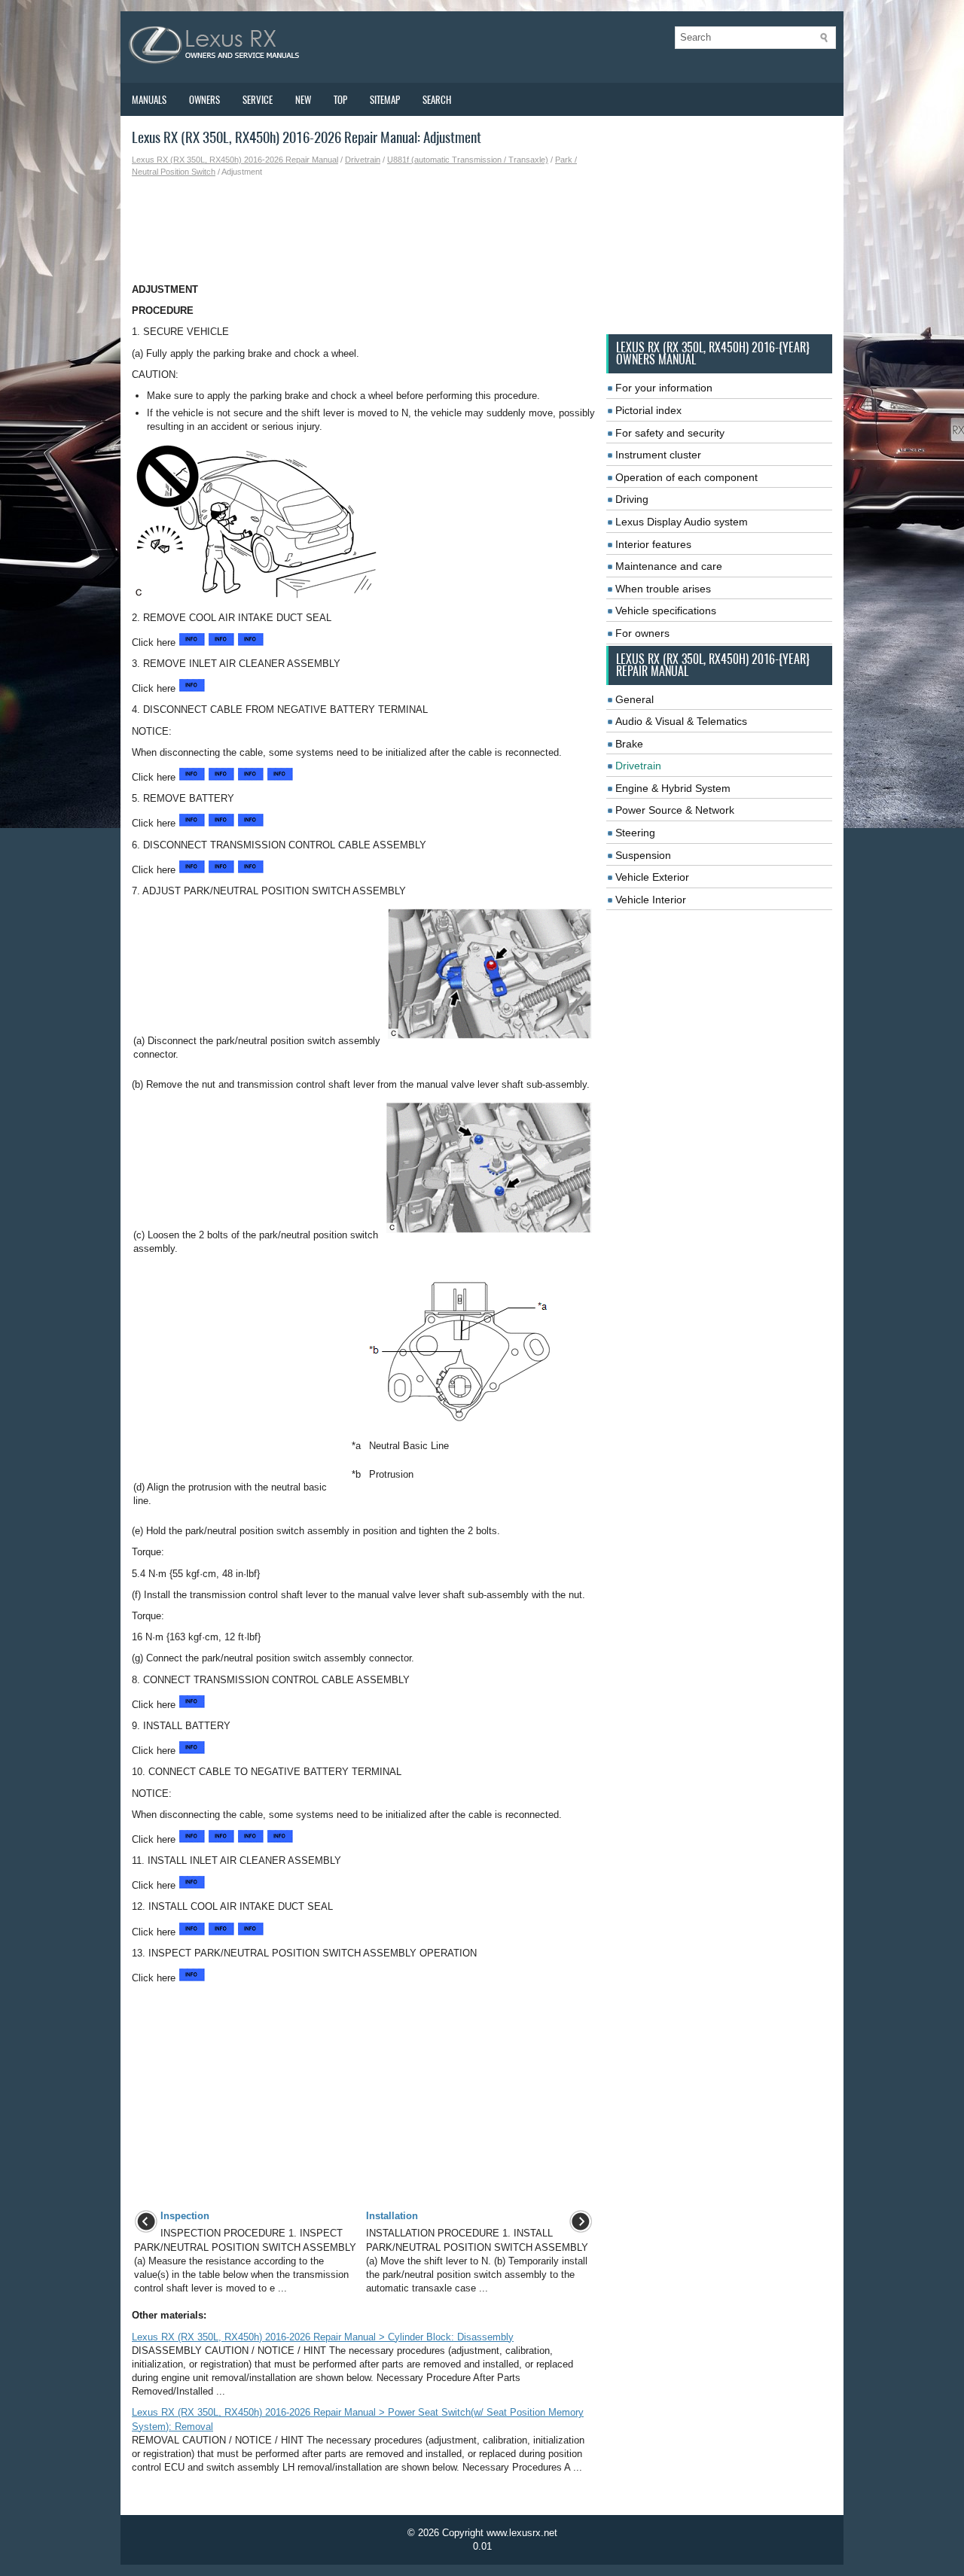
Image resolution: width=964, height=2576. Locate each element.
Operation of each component (686, 477)
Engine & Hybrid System (673, 788)
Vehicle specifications (666, 611)
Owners (204, 100)
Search (437, 100)
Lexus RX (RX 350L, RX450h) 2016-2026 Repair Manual (235, 160)
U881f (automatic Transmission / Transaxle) (468, 160)
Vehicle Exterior (652, 877)
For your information (664, 388)
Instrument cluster (658, 455)
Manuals (149, 100)
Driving (632, 499)
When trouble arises (663, 589)
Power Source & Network (675, 810)
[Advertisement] (363, 230)
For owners (642, 633)
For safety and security (670, 433)
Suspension (643, 855)
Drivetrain (363, 160)
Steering (635, 833)
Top (340, 100)
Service (258, 100)
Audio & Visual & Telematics (681, 721)
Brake (629, 744)
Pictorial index (648, 410)
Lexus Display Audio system (682, 522)
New (303, 100)
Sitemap (385, 100)
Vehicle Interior (651, 900)
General (635, 699)
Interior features (653, 544)
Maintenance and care (669, 566)
